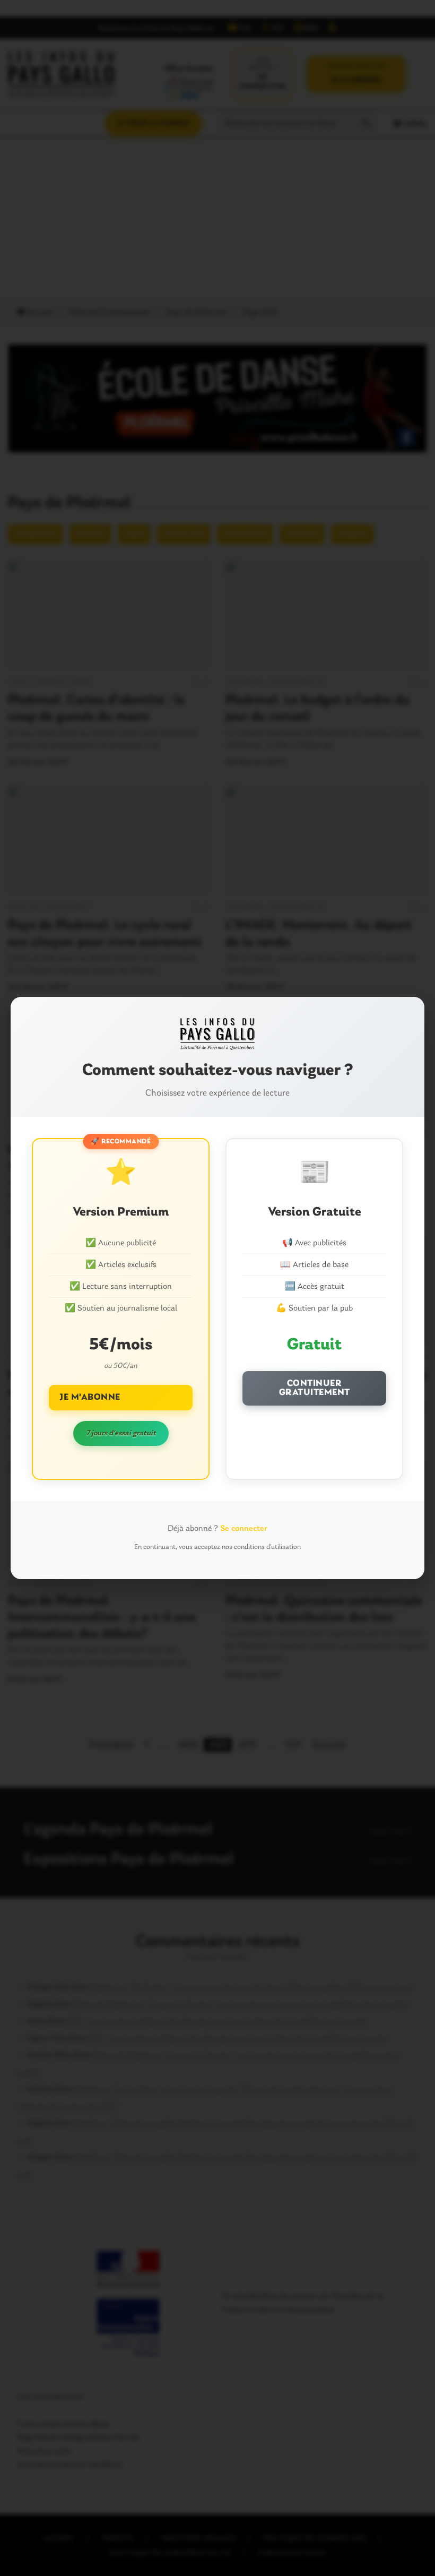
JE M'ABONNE (90, 1397)
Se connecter (244, 1529)
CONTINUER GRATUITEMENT (315, 1388)
